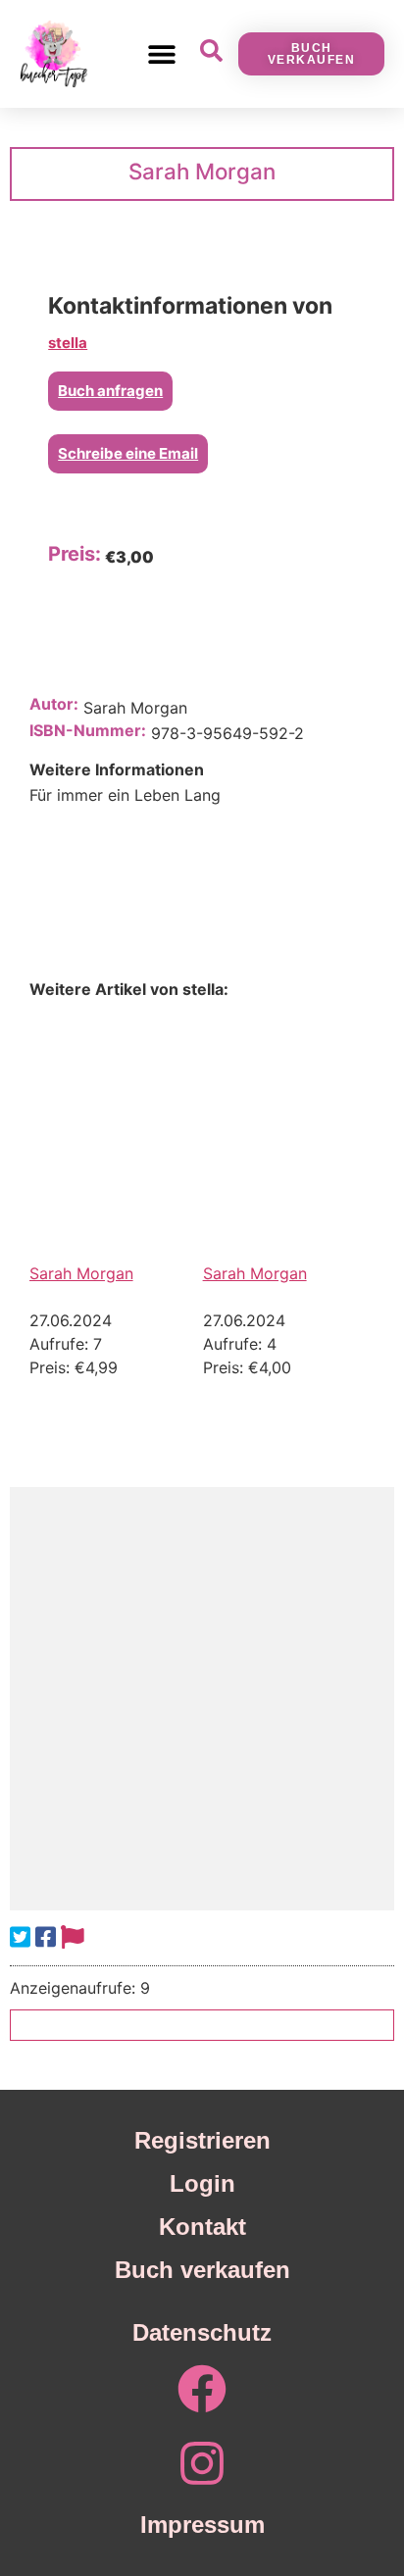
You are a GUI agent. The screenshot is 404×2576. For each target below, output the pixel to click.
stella (68, 343)
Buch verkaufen (202, 2270)
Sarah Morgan (81, 1273)
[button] (161, 53)
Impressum (202, 2525)
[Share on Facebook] (46, 1937)
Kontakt (202, 2227)
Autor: (54, 704)
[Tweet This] (20, 1937)
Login (202, 2183)
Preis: (75, 554)
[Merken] (73, 1937)
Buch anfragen (110, 391)
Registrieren (202, 2140)
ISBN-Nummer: (88, 730)
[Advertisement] (202, 1699)
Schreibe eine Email (128, 453)
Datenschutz (202, 2332)
